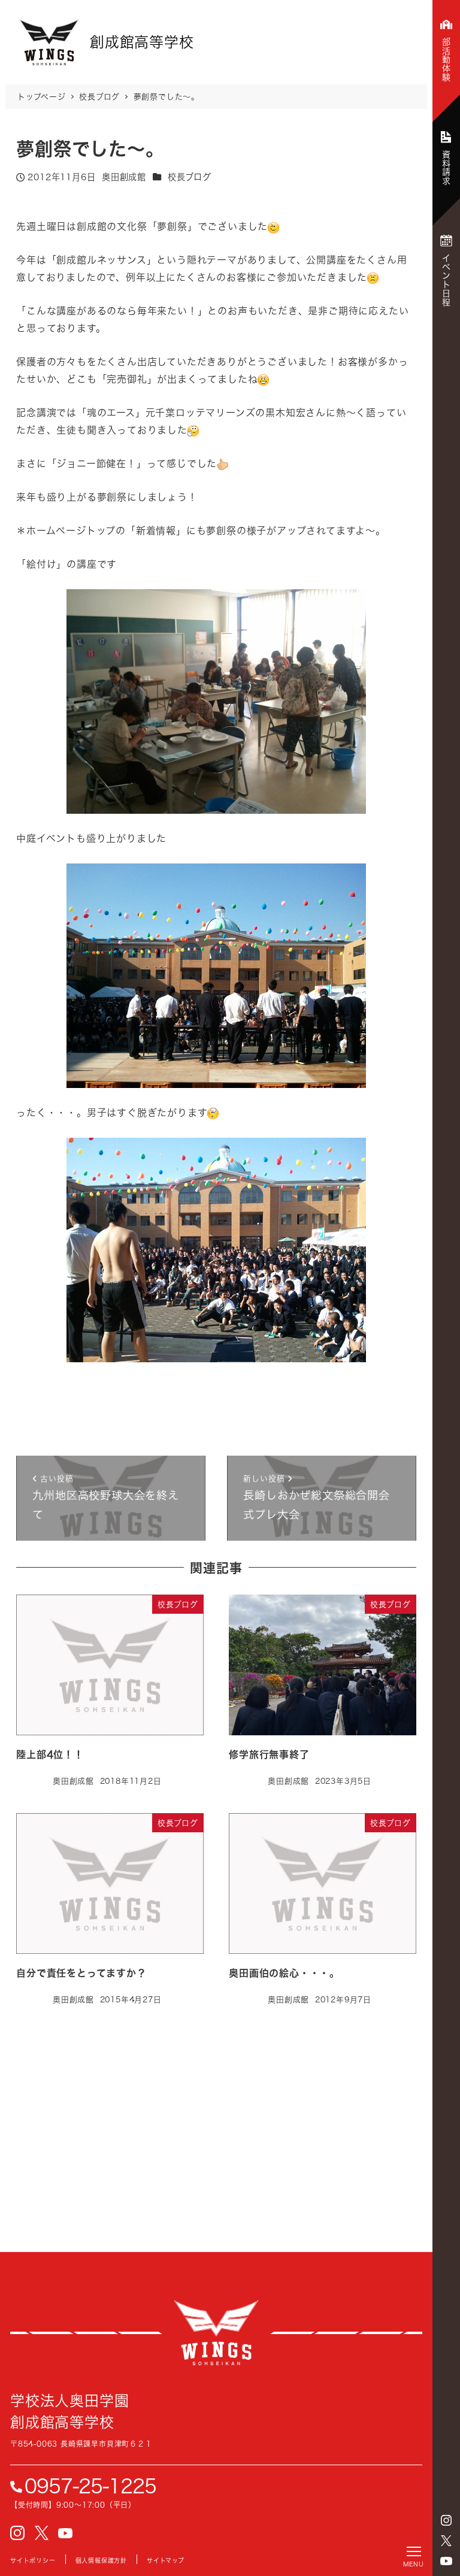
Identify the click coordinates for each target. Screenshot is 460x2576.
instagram (446, 2520)
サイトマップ (166, 2560)
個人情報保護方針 (101, 2560)
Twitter (446, 2541)
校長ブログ (190, 177)
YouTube (446, 2561)
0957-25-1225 (90, 2486)
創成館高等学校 (216, 2333)
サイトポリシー (33, 2560)
